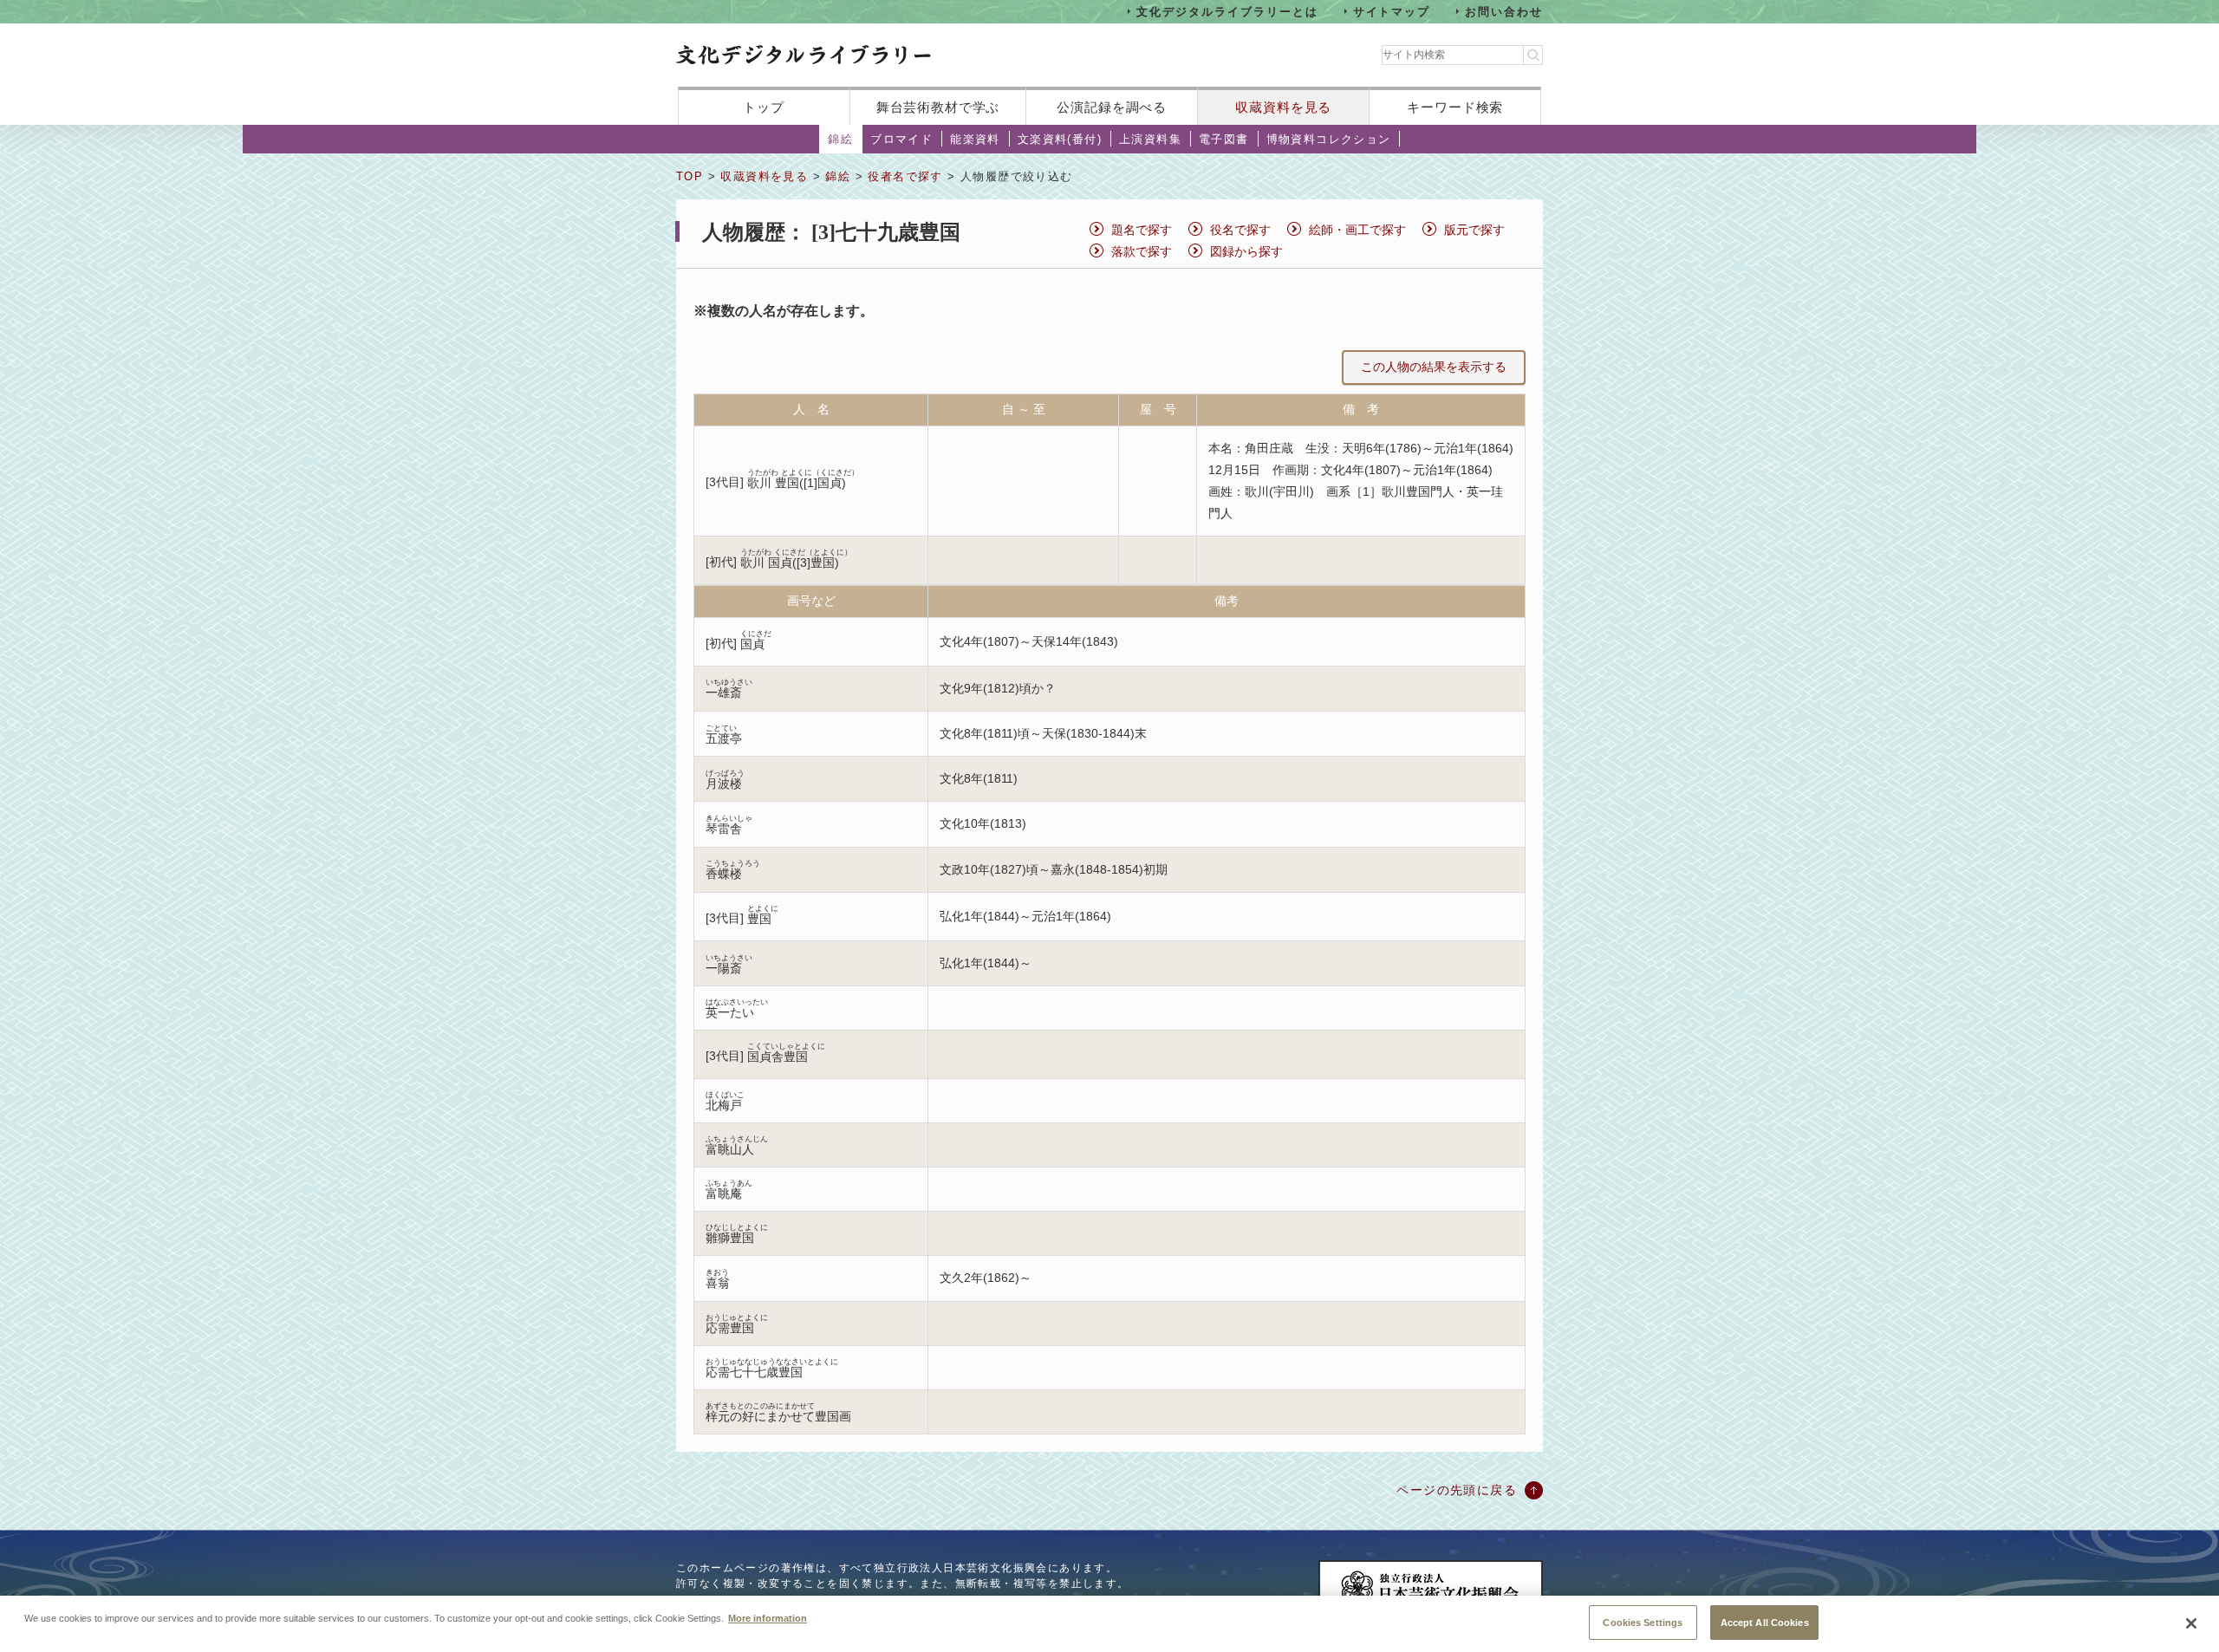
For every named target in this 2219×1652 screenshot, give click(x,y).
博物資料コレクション (1329, 139)
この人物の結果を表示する (1434, 367)
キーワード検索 (1455, 107)
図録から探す (1246, 251)
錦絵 (840, 139)
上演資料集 (1150, 139)
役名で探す (1240, 230)
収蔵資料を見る (1283, 107)
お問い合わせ (1504, 11)
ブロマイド (901, 139)
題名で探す (1142, 230)
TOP (690, 176)
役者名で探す (905, 176)
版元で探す (1474, 230)
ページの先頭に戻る (1457, 1490)
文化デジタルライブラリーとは (1227, 11)
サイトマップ (1392, 11)
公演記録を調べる (1112, 107)
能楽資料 (975, 139)
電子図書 (1224, 139)
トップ (764, 107)
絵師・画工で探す (1357, 230)
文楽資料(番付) (1060, 139)
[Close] (2191, 1623)
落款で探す (1142, 251)
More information (768, 1617)
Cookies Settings (1643, 1622)
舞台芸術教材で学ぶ (938, 107)
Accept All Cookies (1765, 1622)
